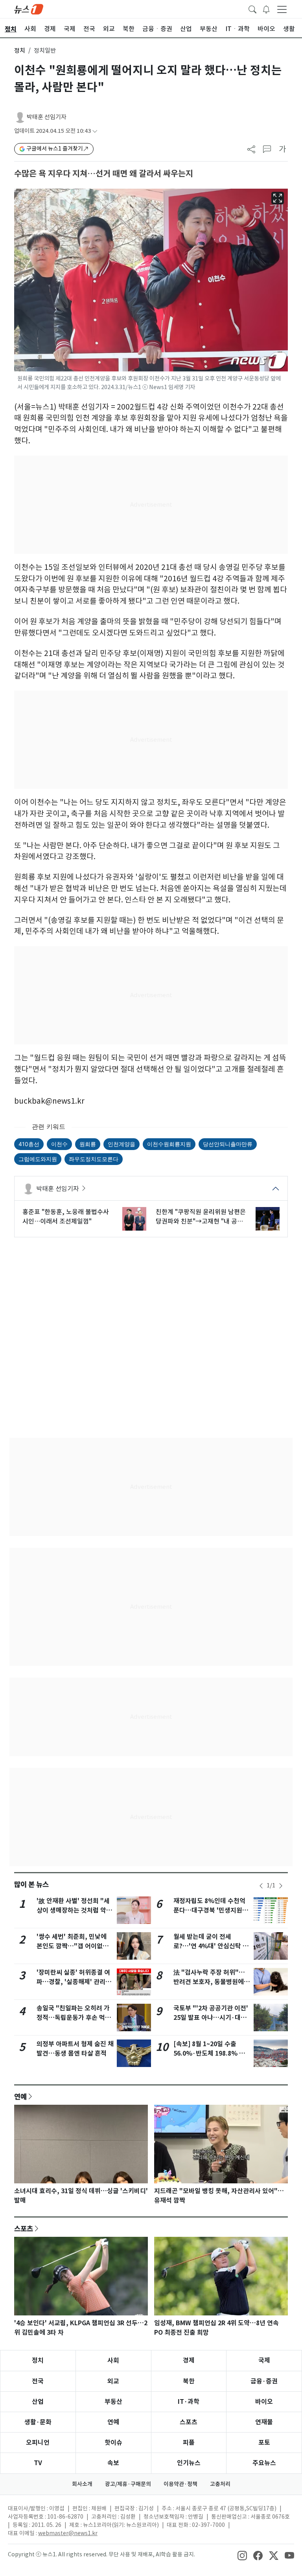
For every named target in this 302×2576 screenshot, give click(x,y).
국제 (264, 2360)
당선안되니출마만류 (228, 1144)
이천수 (59, 1144)
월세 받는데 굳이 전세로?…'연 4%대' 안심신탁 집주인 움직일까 (211, 1946)
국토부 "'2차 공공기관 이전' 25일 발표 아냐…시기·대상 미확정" (211, 2018)
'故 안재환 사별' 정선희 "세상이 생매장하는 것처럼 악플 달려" (74, 1910)
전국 (38, 2381)
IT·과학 (189, 2402)
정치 (20, 51)
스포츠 (24, 2229)
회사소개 (82, 2484)
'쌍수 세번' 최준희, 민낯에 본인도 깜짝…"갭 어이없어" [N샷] (74, 1946)
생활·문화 (38, 2422)
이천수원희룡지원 (169, 1144)
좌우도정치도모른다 (94, 1159)
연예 (20, 2096)
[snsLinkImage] (242, 2555)
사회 (113, 2360)
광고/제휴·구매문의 (128, 2484)
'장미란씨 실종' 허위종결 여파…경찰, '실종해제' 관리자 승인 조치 (74, 1982)
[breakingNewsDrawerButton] (266, 9)
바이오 (264, 2402)
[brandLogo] (29, 9)
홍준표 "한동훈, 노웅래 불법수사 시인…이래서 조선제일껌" (66, 1216)
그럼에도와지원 (38, 1159)
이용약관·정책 (180, 2484)
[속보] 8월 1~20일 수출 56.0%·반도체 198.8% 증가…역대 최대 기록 (209, 2053)
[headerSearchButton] (252, 9)
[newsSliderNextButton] (281, 1886)
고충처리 (220, 2484)
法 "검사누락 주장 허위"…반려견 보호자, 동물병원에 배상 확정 (209, 1982)
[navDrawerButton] (282, 9)
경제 (189, 2360)
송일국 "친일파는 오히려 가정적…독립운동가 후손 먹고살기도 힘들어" (74, 2018)
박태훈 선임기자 (47, 117)
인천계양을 (122, 1144)
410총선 (29, 1144)
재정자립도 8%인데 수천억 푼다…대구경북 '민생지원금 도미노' (211, 1910)
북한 (189, 2381)
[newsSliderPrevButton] (261, 1886)
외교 (113, 2381)
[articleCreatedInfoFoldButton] (95, 131)
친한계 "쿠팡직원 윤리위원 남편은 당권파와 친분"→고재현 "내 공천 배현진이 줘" (201, 1217)
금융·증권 (264, 2381)
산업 (38, 2402)
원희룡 (88, 1144)
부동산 (113, 2402)
